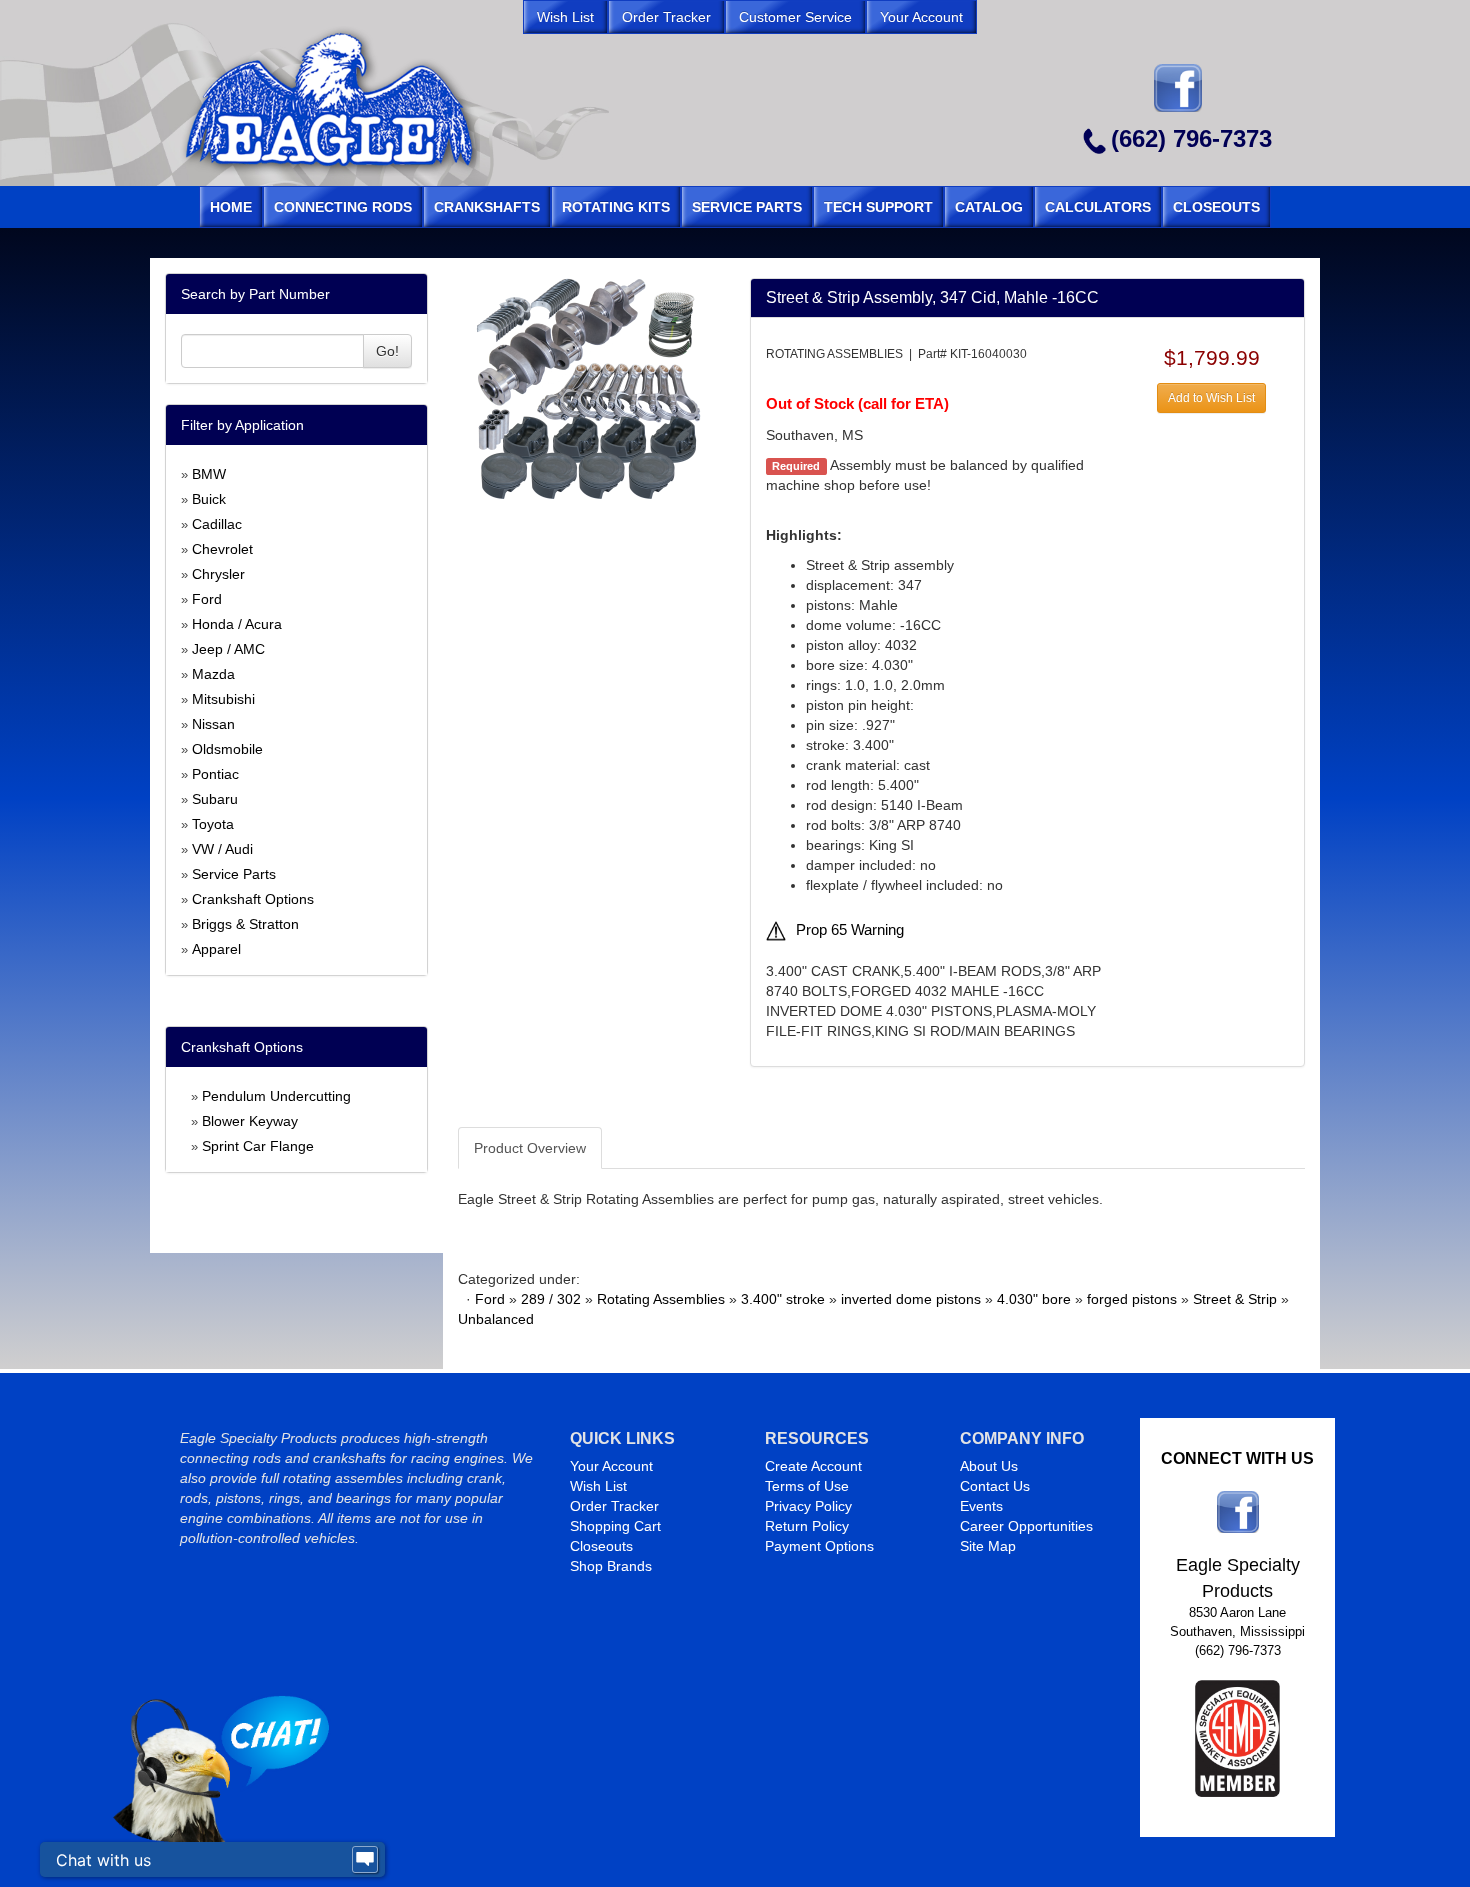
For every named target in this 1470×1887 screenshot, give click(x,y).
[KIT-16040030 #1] (588, 389)
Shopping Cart (615, 1526)
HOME (231, 207)
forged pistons (1132, 1299)
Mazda (213, 674)
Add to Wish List (1211, 398)
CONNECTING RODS (343, 207)
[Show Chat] (365, 1860)
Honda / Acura (237, 624)
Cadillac (217, 524)
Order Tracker (614, 1506)
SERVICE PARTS (747, 207)
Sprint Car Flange (258, 1146)
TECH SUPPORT (878, 207)
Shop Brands (611, 1566)
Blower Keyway (250, 1121)
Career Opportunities (1026, 1526)
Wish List (598, 1486)
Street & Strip (1235, 1299)
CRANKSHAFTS (487, 207)
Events (981, 1506)
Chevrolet (222, 549)
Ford (207, 599)
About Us (989, 1466)
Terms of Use (807, 1486)
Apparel (216, 949)
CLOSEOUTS (1216, 207)
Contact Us (995, 1486)
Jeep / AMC (228, 649)
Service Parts (234, 874)
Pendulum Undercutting (276, 1096)
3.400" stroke (783, 1299)
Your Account (611, 1466)
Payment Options (819, 1546)
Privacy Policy (808, 1506)
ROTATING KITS (616, 207)
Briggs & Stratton (245, 924)
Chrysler (218, 574)
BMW (209, 474)
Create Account (813, 1466)
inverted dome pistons (911, 1299)
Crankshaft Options (253, 899)
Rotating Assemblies (661, 1299)
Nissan (213, 724)
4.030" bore (1034, 1299)
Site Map (988, 1546)
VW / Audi (222, 849)
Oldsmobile (227, 749)
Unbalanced (496, 1319)
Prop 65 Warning (850, 930)
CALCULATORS (1098, 207)
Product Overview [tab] (530, 1148)
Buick (209, 499)
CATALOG (989, 207)
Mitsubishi (223, 699)
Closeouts (601, 1546)
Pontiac (215, 774)
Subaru (215, 799)
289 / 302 (551, 1299)
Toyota (213, 824)
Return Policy (807, 1526)
